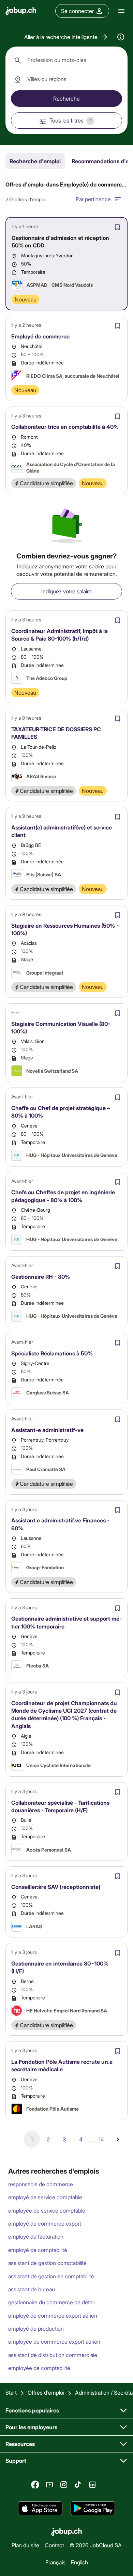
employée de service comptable (47, 2210)
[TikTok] (78, 2485)
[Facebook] (35, 2485)
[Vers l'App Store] (40, 2508)
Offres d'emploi (46, 2392)
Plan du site (25, 2545)
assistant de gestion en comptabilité (51, 2276)
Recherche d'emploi (35, 161)
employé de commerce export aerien (53, 2315)
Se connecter (77, 11)
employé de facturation (36, 2236)
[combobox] (66, 60)
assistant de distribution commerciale (53, 2355)
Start (11, 2392)
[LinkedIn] (92, 2485)
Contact (54, 2545)
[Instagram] (64, 2485)
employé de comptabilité (38, 2250)
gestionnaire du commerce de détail (51, 2302)
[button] (66, 37)
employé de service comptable (45, 2197)
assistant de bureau (32, 2289)
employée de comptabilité (39, 2368)
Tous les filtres (70, 120)
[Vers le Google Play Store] (93, 2508)
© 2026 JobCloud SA (96, 2545)
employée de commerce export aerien (54, 2341)
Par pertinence (93, 199)
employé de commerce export (45, 2223)
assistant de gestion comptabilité (47, 2263)
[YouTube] (49, 2485)
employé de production (36, 2328)
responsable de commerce (41, 2184)
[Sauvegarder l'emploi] (117, 227)
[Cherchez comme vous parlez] (121, 37)
